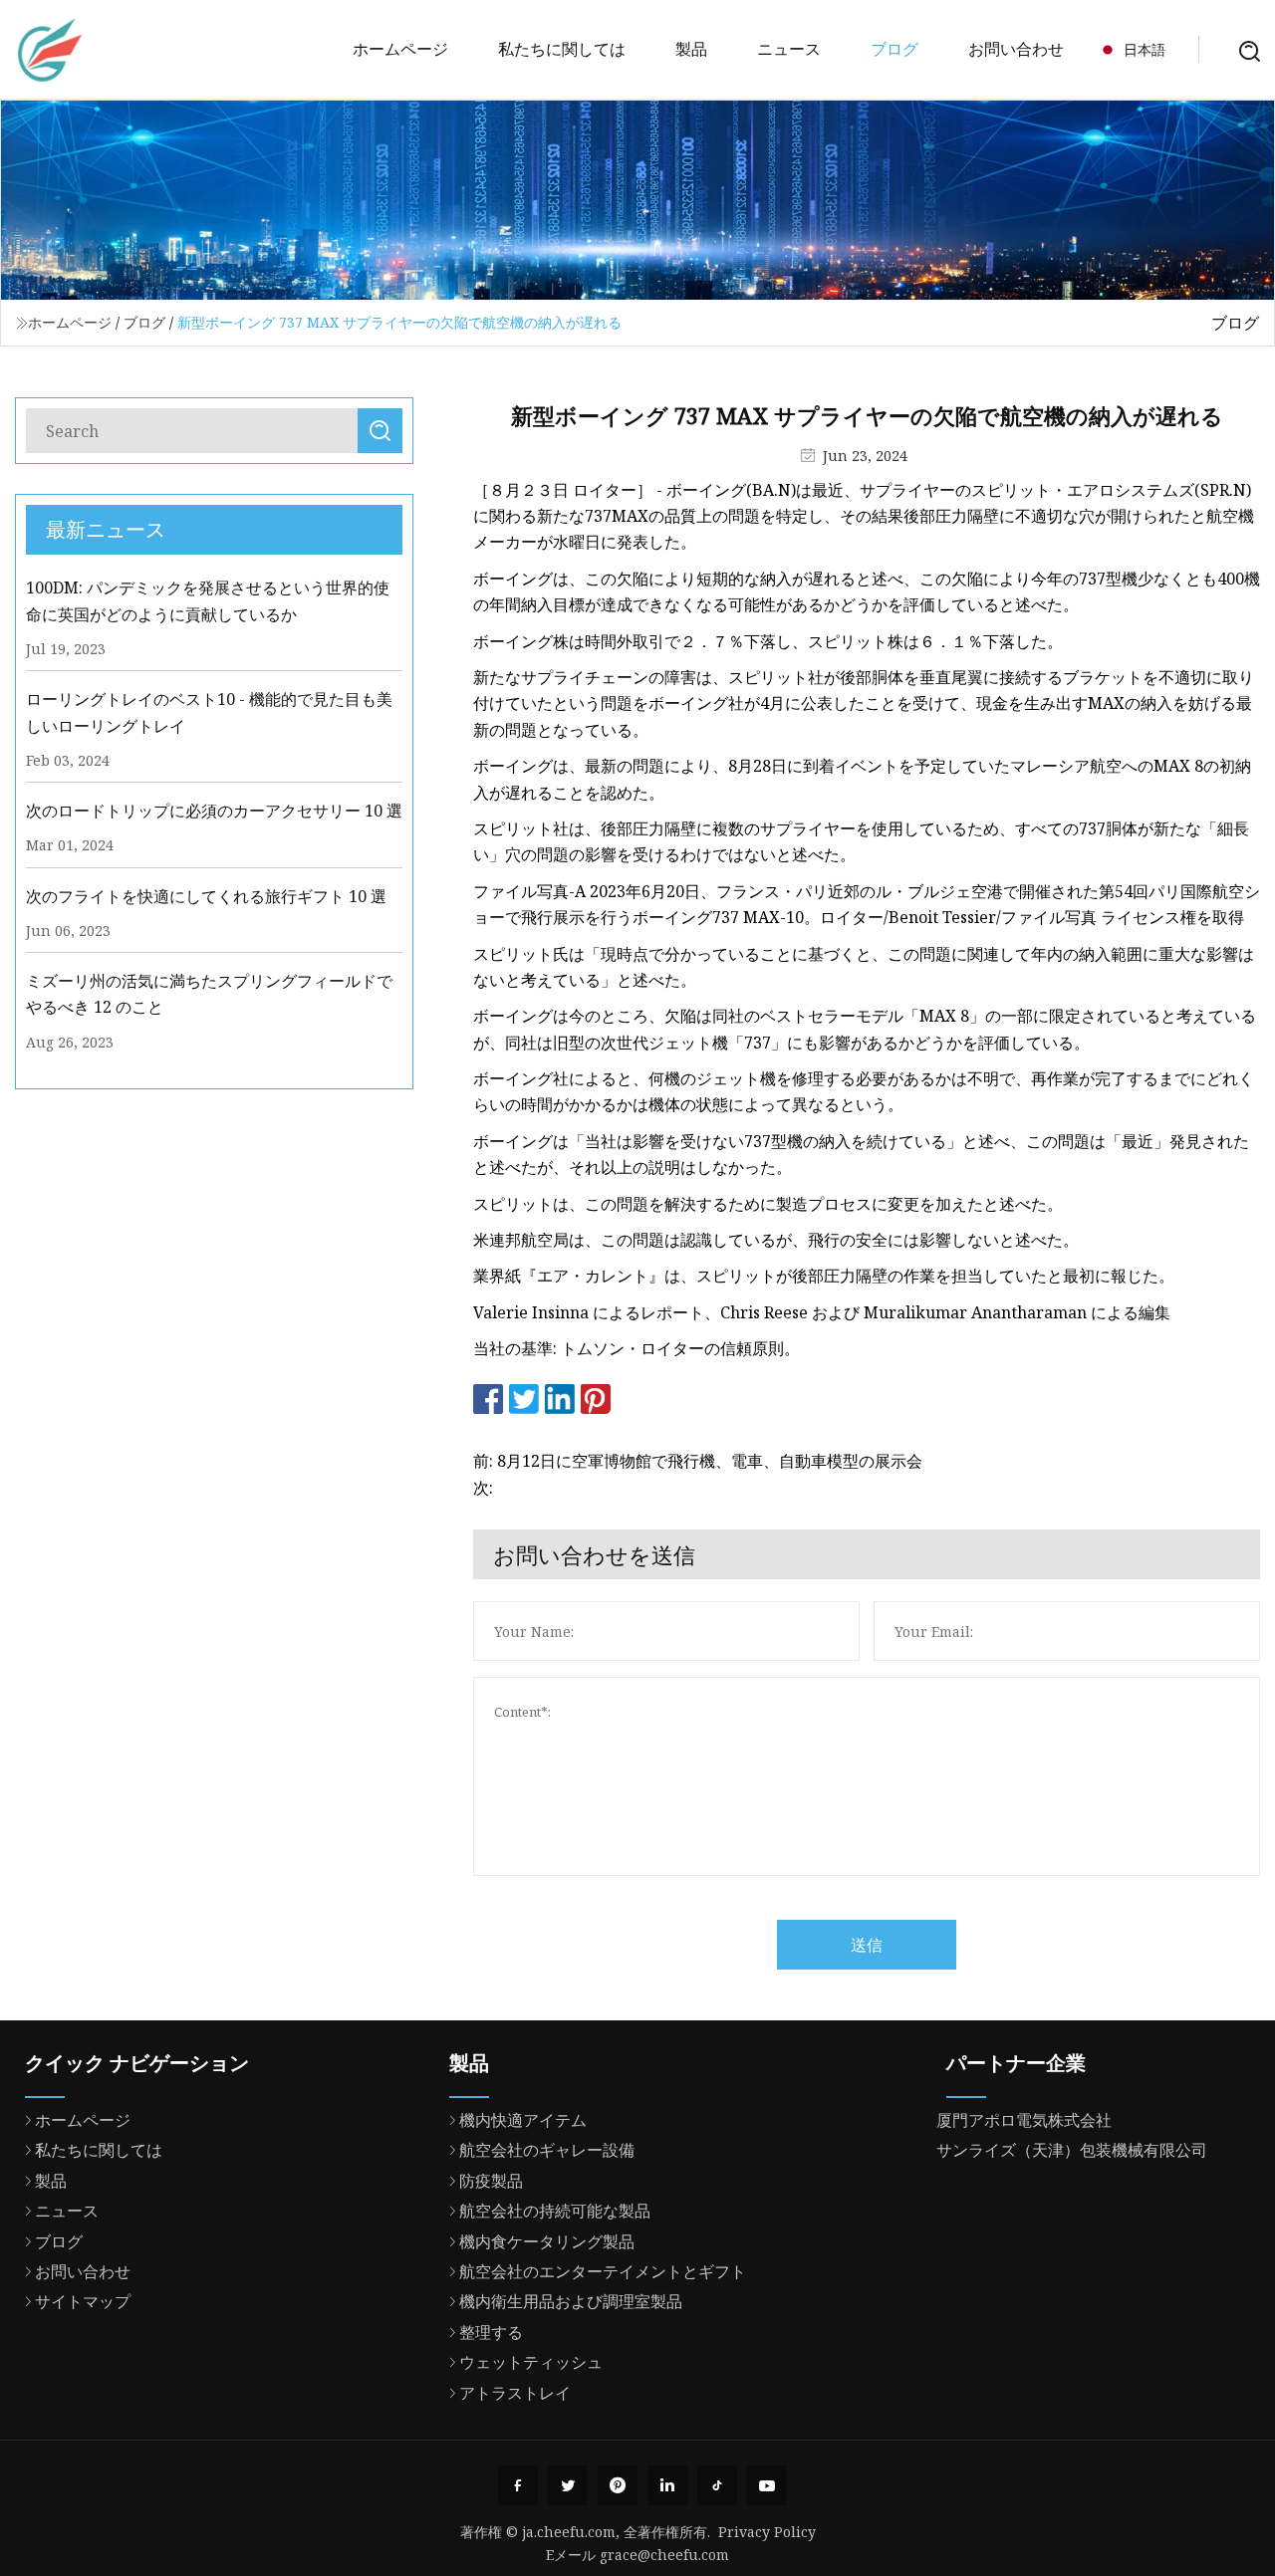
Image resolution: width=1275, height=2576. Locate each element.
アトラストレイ (515, 2393)
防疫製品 (491, 2181)
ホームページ (400, 49)
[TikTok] (717, 2485)
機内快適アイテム (523, 2120)
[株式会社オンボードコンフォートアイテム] (50, 50)
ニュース (789, 49)
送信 (867, 1945)
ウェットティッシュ (531, 2362)
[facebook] (518, 2485)
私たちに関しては (562, 49)
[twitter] (568, 2485)
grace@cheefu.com (664, 2555)
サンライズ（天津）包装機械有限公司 (1072, 2150)
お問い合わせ (1016, 49)
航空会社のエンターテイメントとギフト (603, 2271)
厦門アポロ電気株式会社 (1024, 2120)
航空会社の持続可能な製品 (555, 2211)
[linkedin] (667, 2485)
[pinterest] (618, 2485)
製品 (691, 49)
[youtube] (767, 2485)
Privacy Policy (767, 2532)
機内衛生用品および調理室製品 (571, 2301)
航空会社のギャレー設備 (547, 2150)
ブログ (894, 49)
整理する (491, 2332)
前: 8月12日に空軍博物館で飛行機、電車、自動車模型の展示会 (698, 1461)
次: (483, 1488)
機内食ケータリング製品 (547, 2241)
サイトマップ (83, 2301)
